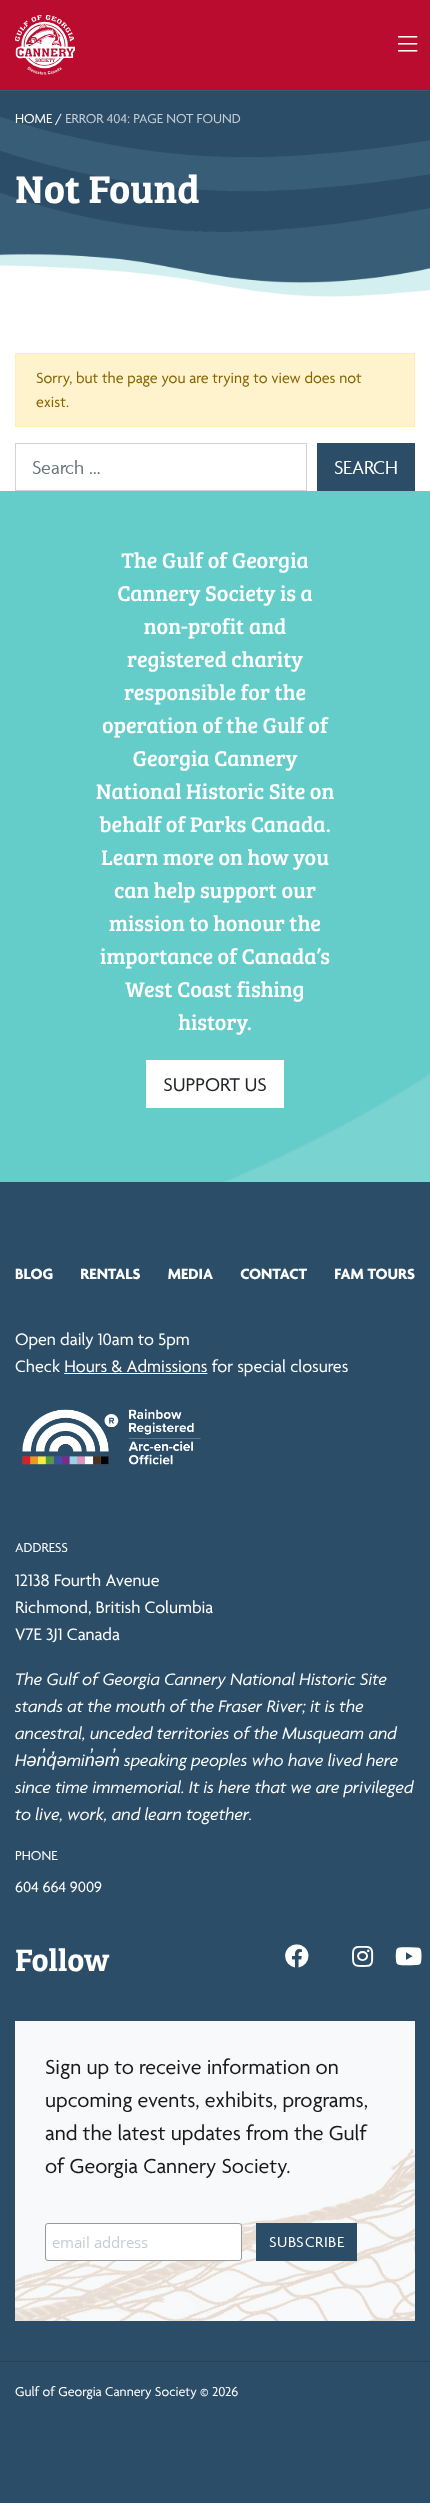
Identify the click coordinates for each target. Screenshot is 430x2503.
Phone (36, 1856)
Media (190, 1273)
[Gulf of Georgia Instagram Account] (362, 1957)
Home (33, 119)
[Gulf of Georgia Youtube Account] (408, 1957)
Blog (34, 1273)
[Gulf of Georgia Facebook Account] (297, 1957)
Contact (273, 1273)
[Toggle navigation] (407, 44)
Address (41, 1548)
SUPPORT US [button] (215, 1084)
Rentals (110, 1273)
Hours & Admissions (135, 1366)
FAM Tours (374, 1273)
